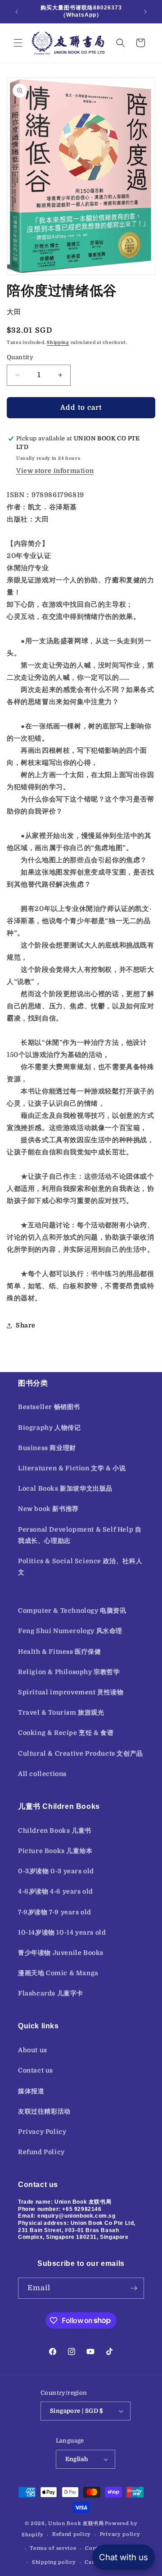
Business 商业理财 (47, 1448)
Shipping (58, 342)
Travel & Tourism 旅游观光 (61, 1712)
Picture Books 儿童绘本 (55, 1851)
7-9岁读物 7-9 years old (55, 1912)
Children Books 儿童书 (55, 1830)
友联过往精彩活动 (44, 2111)
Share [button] (26, 1325)
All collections (42, 1774)
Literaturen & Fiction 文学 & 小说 (72, 1468)
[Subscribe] (134, 2288)
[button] (18, 43)
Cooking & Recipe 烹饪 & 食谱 (66, 1733)
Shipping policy (54, 2562)
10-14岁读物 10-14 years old (62, 1932)
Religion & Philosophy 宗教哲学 (69, 1672)
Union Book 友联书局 (76, 2523)
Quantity (20, 357)
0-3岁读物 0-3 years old (56, 1871)
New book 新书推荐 (48, 1509)
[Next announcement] (145, 12)
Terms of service (53, 2548)
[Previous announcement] (17, 12)
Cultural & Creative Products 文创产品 (81, 1753)
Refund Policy (41, 2152)
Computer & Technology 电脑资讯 (72, 1611)
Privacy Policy (42, 2132)
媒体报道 (31, 2091)
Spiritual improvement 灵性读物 (71, 1692)
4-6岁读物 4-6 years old (56, 1891)
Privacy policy (120, 2534)
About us (33, 2050)
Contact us (36, 2070)
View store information (55, 471)
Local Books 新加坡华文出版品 (65, 1488)
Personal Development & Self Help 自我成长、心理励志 (80, 1535)
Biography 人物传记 (49, 1428)
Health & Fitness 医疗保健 (60, 1652)
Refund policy (72, 2534)
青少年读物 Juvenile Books (61, 1953)
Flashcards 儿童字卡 (51, 1993)
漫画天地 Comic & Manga (58, 1973)
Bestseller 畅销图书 (49, 1407)
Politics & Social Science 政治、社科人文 (80, 1567)
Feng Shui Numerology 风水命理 (70, 1631)
